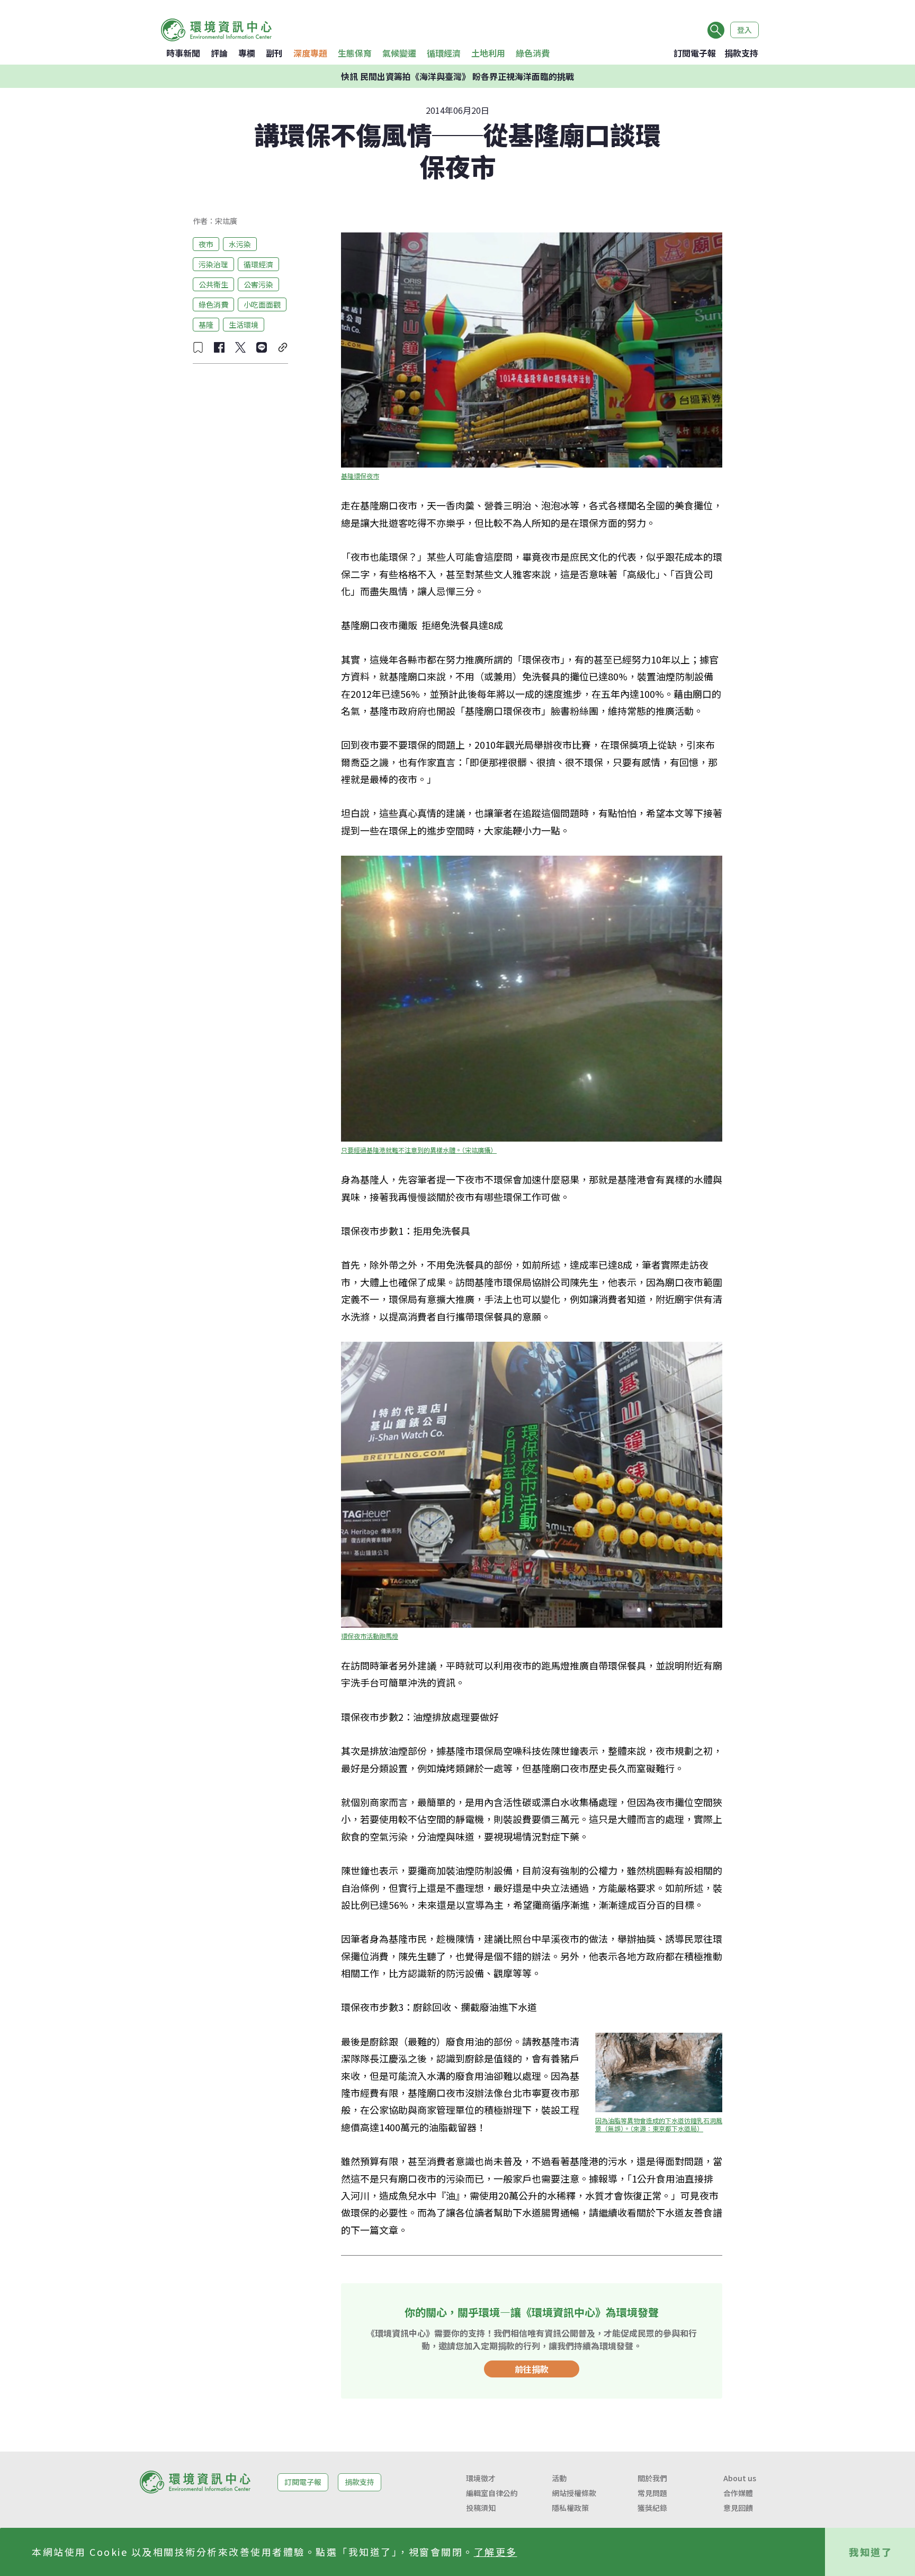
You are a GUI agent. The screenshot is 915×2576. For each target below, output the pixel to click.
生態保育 (355, 53)
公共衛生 (213, 284)
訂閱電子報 (695, 53)
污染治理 (213, 264)
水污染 (240, 244)
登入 (744, 30)
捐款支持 (741, 53)
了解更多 (496, 2552)
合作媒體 (738, 2493)
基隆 (206, 324)
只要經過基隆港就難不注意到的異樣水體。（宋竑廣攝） (419, 1150)
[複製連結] (283, 347)
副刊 (274, 53)
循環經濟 (444, 53)
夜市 (206, 244)
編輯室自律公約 (492, 2493)
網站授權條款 (574, 2493)
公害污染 (258, 284)
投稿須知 (481, 2508)
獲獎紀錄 (652, 2508)
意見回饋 (738, 2508)
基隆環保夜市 (360, 476)
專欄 (247, 53)
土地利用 (488, 53)
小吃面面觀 (262, 304)
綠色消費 (533, 53)
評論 (219, 53)
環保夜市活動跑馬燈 (370, 1636)
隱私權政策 (570, 2508)
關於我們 (652, 2478)
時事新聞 (183, 53)
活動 (559, 2478)
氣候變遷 (399, 53)
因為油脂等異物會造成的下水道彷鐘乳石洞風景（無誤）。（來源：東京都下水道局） (659, 2124)
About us (740, 2478)
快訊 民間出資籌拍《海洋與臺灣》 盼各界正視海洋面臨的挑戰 (457, 76)
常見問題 (652, 2493)
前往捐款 (532, 2369)
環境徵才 (481, 2478)
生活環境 (244, 324)
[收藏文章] (198, 347)
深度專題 (310, 53)
